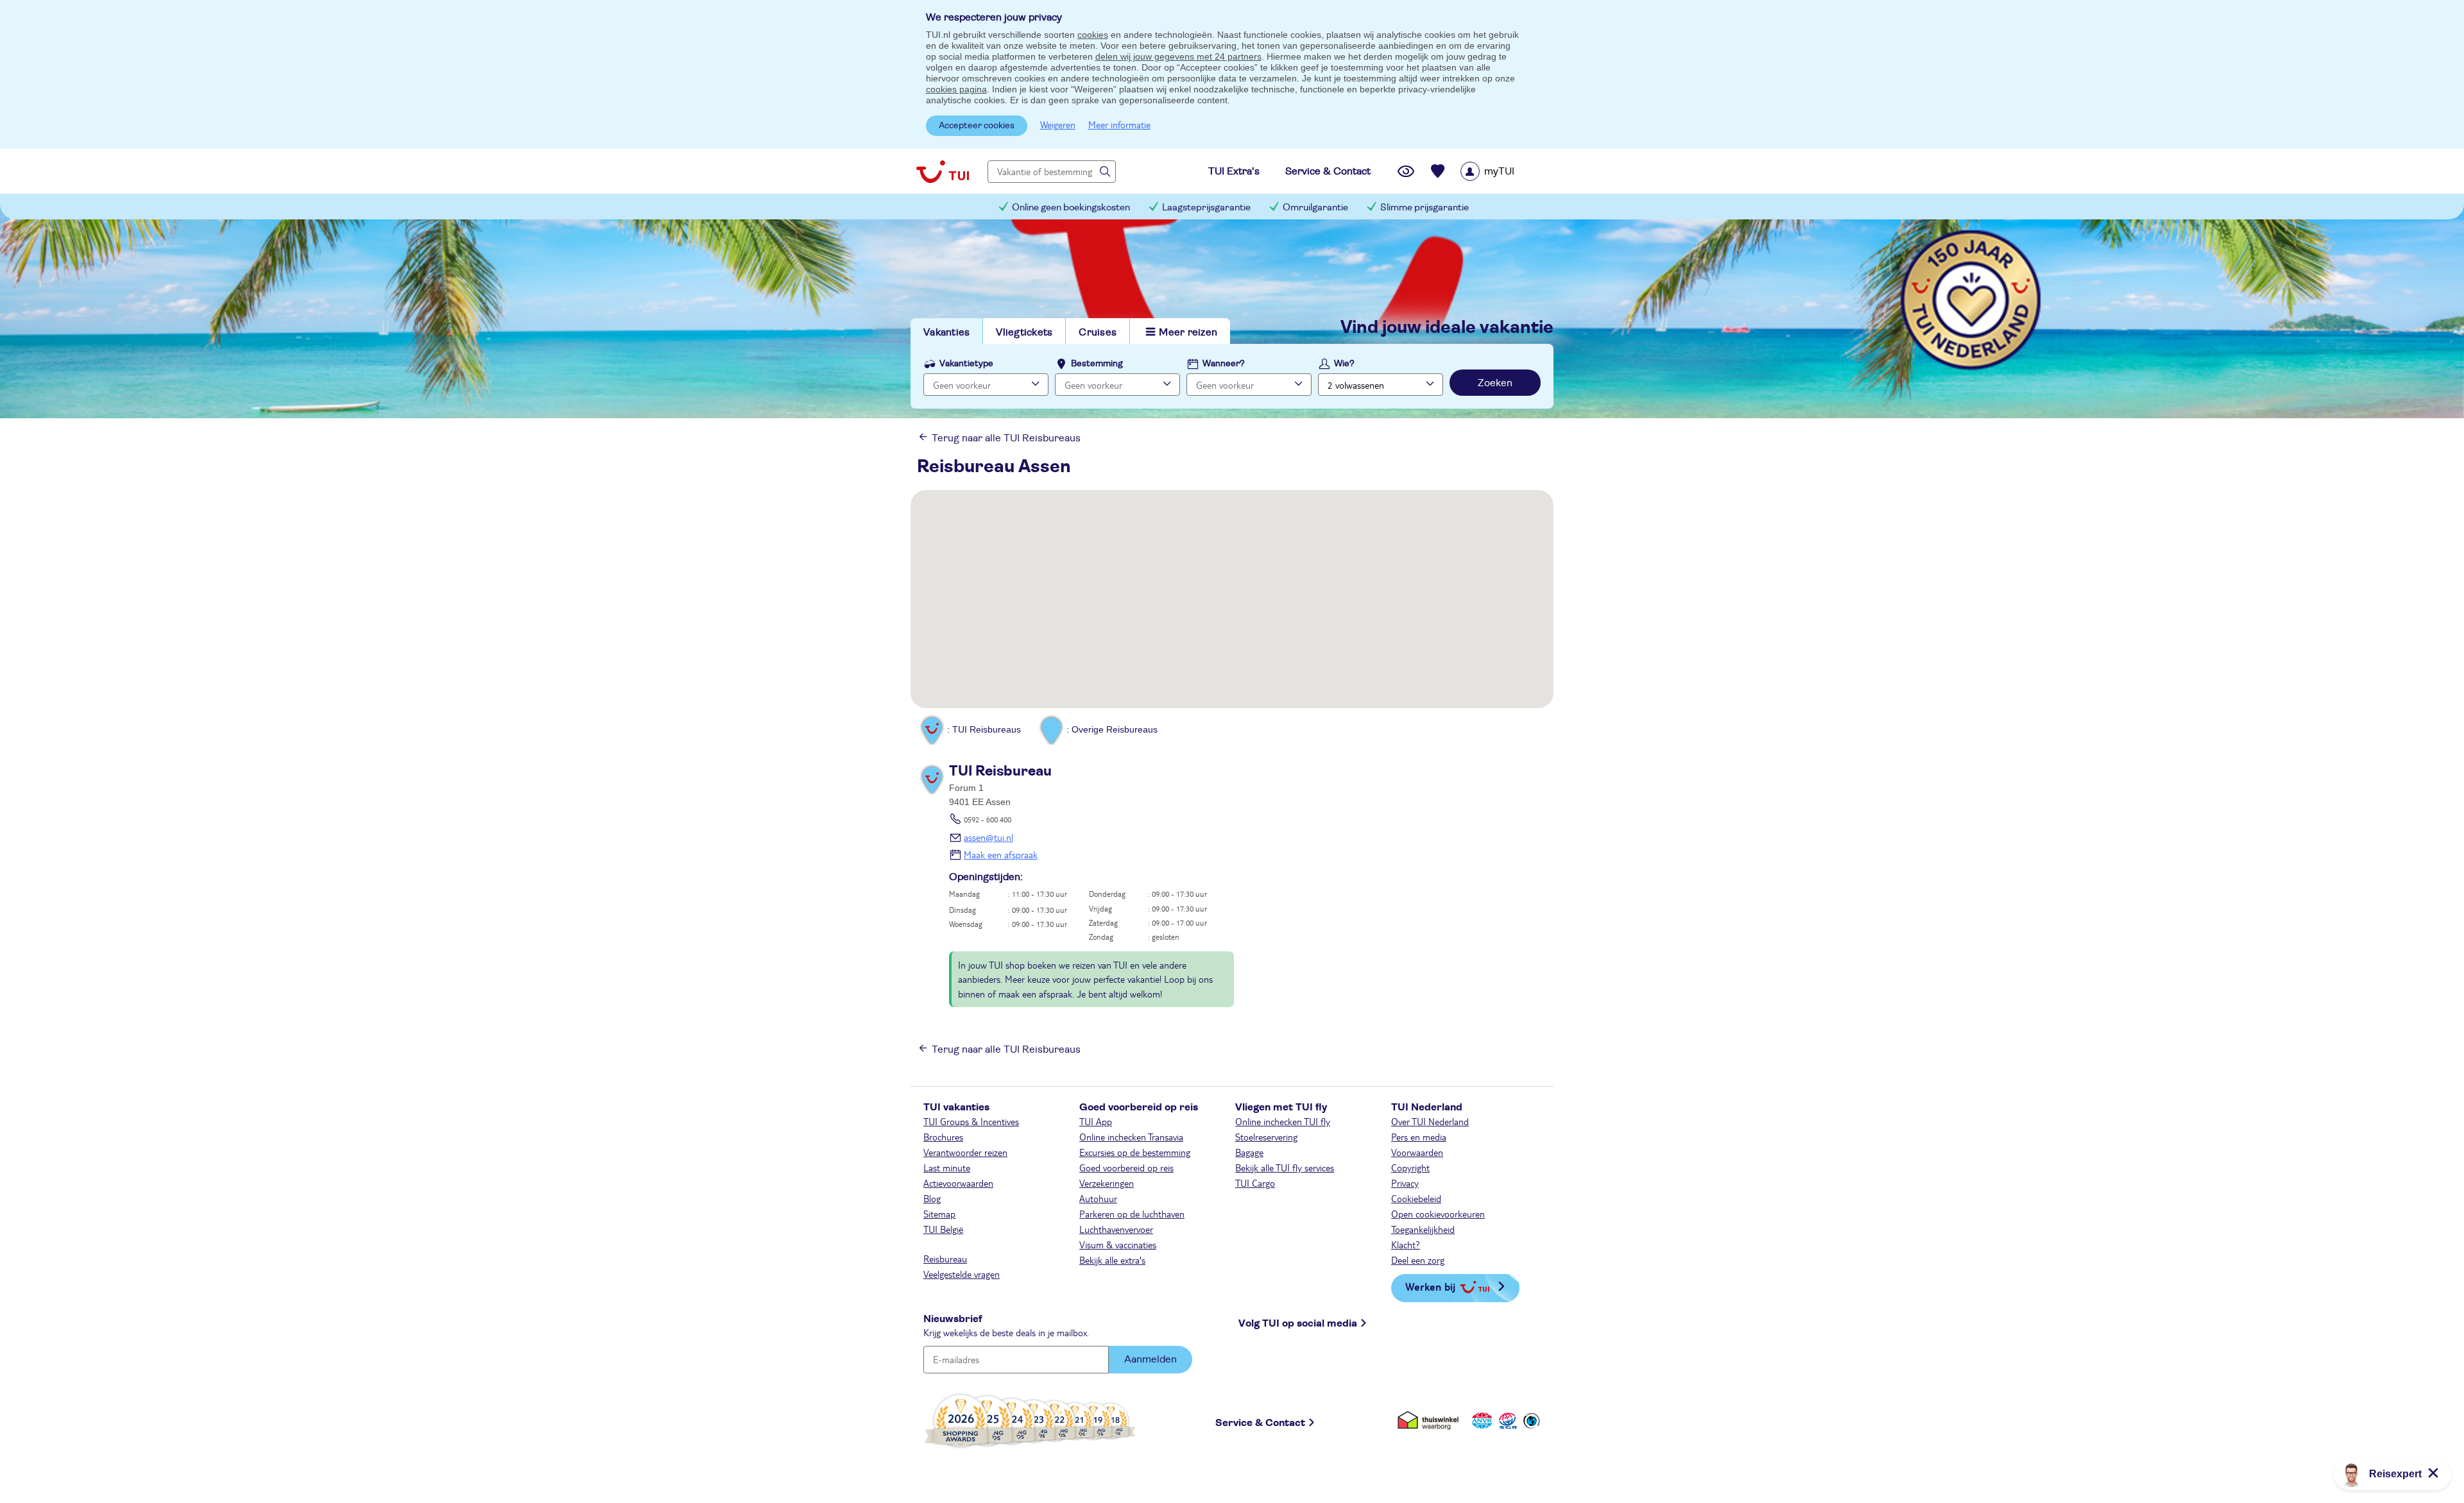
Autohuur (1098, 1198)
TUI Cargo (1255, 1183)
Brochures (943, 1137)
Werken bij (1430, 1286)
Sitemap (939, 1214)
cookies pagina (956, 89)
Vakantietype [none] (966, 364)
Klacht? (1406, 1244)
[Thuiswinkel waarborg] (1431, 1421)
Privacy (1405, 1183)
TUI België (943, 1229)
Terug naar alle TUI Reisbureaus (1006, 438)
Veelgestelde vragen (962, 1274)
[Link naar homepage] (943, 171)
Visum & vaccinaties (1118, 1244)
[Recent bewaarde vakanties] (1438, 171)
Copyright (1410, 1168)
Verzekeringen (1107, 1183)
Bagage (1249, 1152)
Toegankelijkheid (1423, 1229)
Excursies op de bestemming (1135, 1152)
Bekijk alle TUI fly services (1285, 1168)
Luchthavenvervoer (1116, 1229)
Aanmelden (1151, 1359)
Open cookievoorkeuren (1438, 1214)
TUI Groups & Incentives (971, 1121)
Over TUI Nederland (1430, 1121)
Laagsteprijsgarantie (1206, 208)
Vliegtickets (1024, 332)
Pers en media (1419, 1137)
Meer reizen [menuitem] (1188, 332)
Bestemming (1097, 364)
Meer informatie (1119, 124)
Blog (932, 1198)
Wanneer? (1224, 364)
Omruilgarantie (1315, 208)
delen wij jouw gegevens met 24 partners (1178, 56)
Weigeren (1058, 124)
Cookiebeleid (1416, 1198)
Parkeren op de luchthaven (1132, 1214)
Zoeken (1495, 383)
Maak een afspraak (1001, 854)
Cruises (1098, 332)
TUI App (1096, 1121)
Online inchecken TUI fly (1283, 1121)
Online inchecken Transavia (1131, 1137)
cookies (1093, 35)
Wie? (1344, 364)
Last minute (947, 1168)
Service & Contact (1260, 1423)
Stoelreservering (1266, 1137)
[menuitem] (1504, 171)
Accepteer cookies (977, 126)
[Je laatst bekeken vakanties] (1406, 171)
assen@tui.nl (988, 837)
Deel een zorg (1418, 1260)
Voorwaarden (1417, 1152)
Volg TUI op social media (1298, 1323)
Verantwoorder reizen (965, 1152)
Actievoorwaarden (958, 1183)
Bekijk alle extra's (1112, 1260)
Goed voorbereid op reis (1126, 1168)
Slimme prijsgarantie (1425, 208)
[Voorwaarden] (1506, 1421)
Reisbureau (945, 1259)
